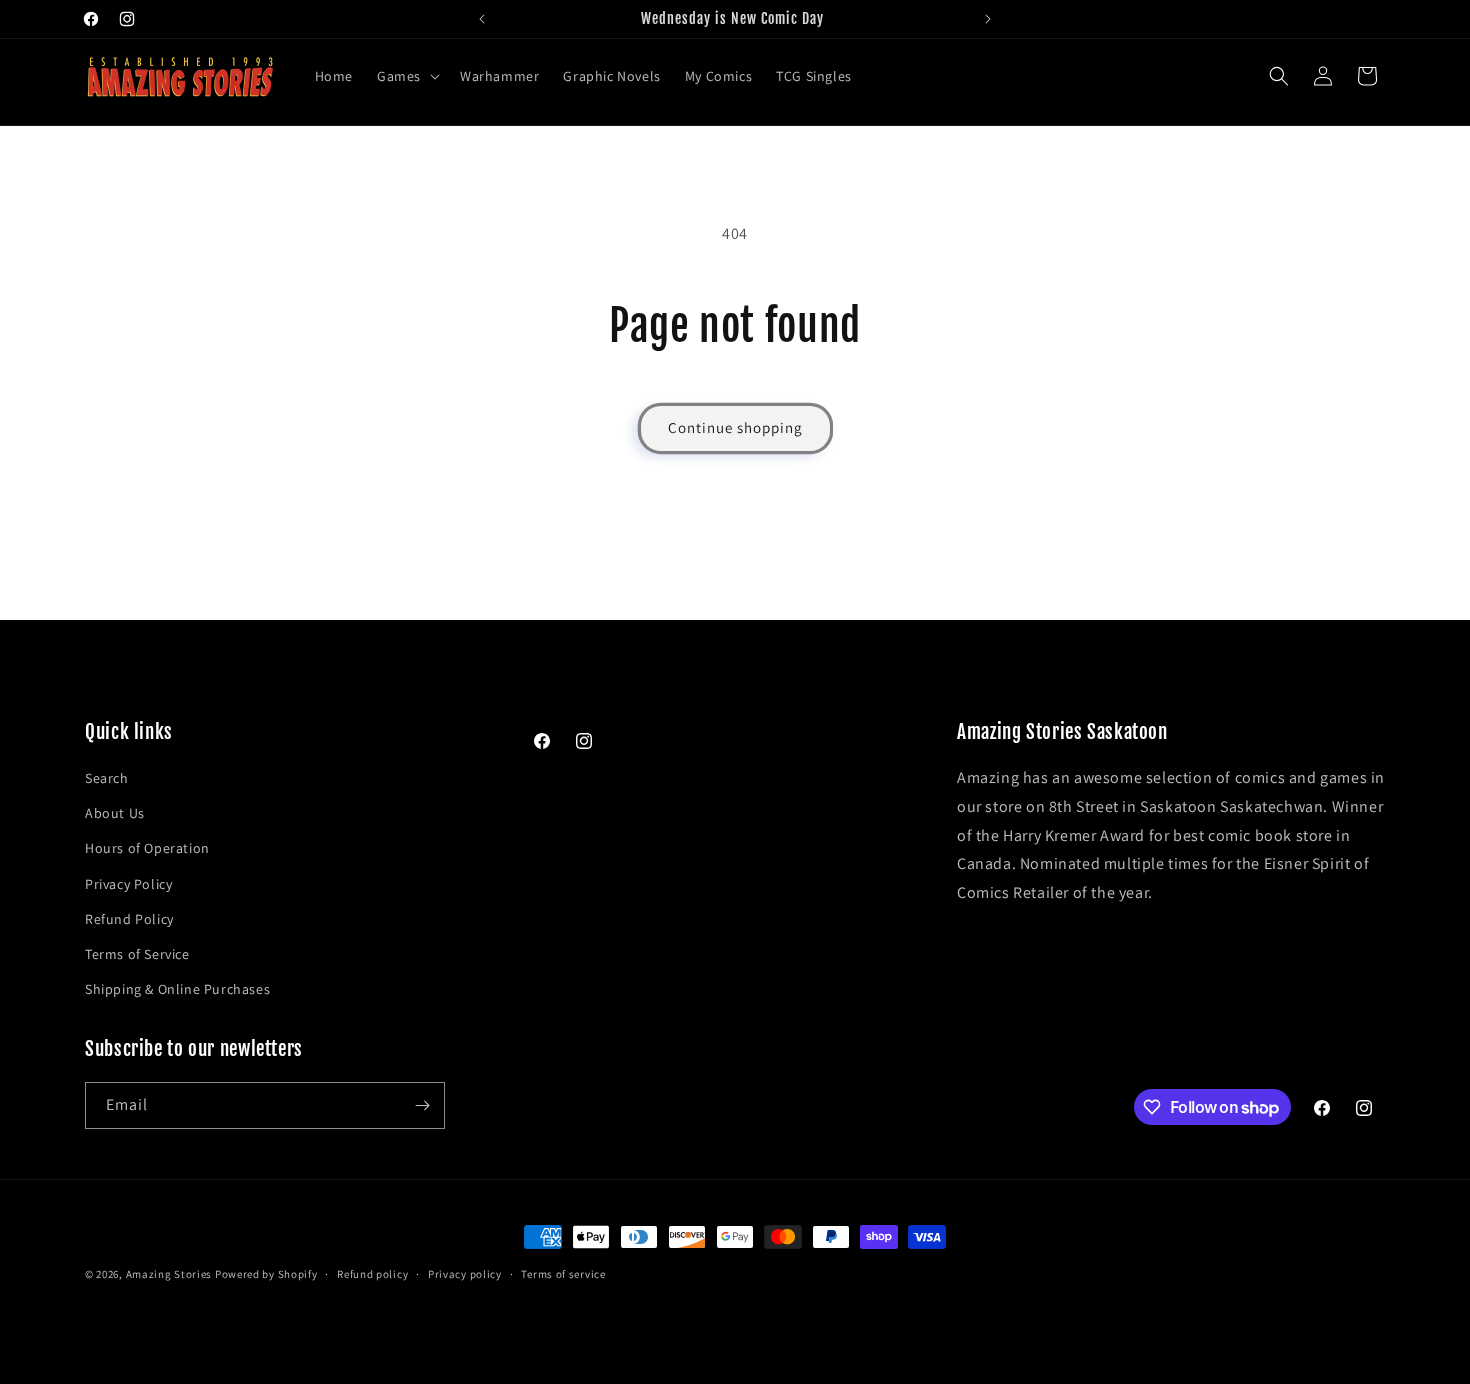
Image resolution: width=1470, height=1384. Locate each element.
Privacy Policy (128, 884)
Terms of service (563, 1274)
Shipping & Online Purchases (177, 989)
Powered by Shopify (266, 1274)
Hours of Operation (147, 848)
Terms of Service (137, 954)
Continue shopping (735, 427)
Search (107, 778)
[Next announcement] (988, 19)
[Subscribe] (422, 1105)
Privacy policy (465, 1274)
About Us (115, 813)
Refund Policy (129, 919)
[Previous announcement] (482, 19)
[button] (406, 76)
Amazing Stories (169, 1274)
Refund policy (372, 1274)
